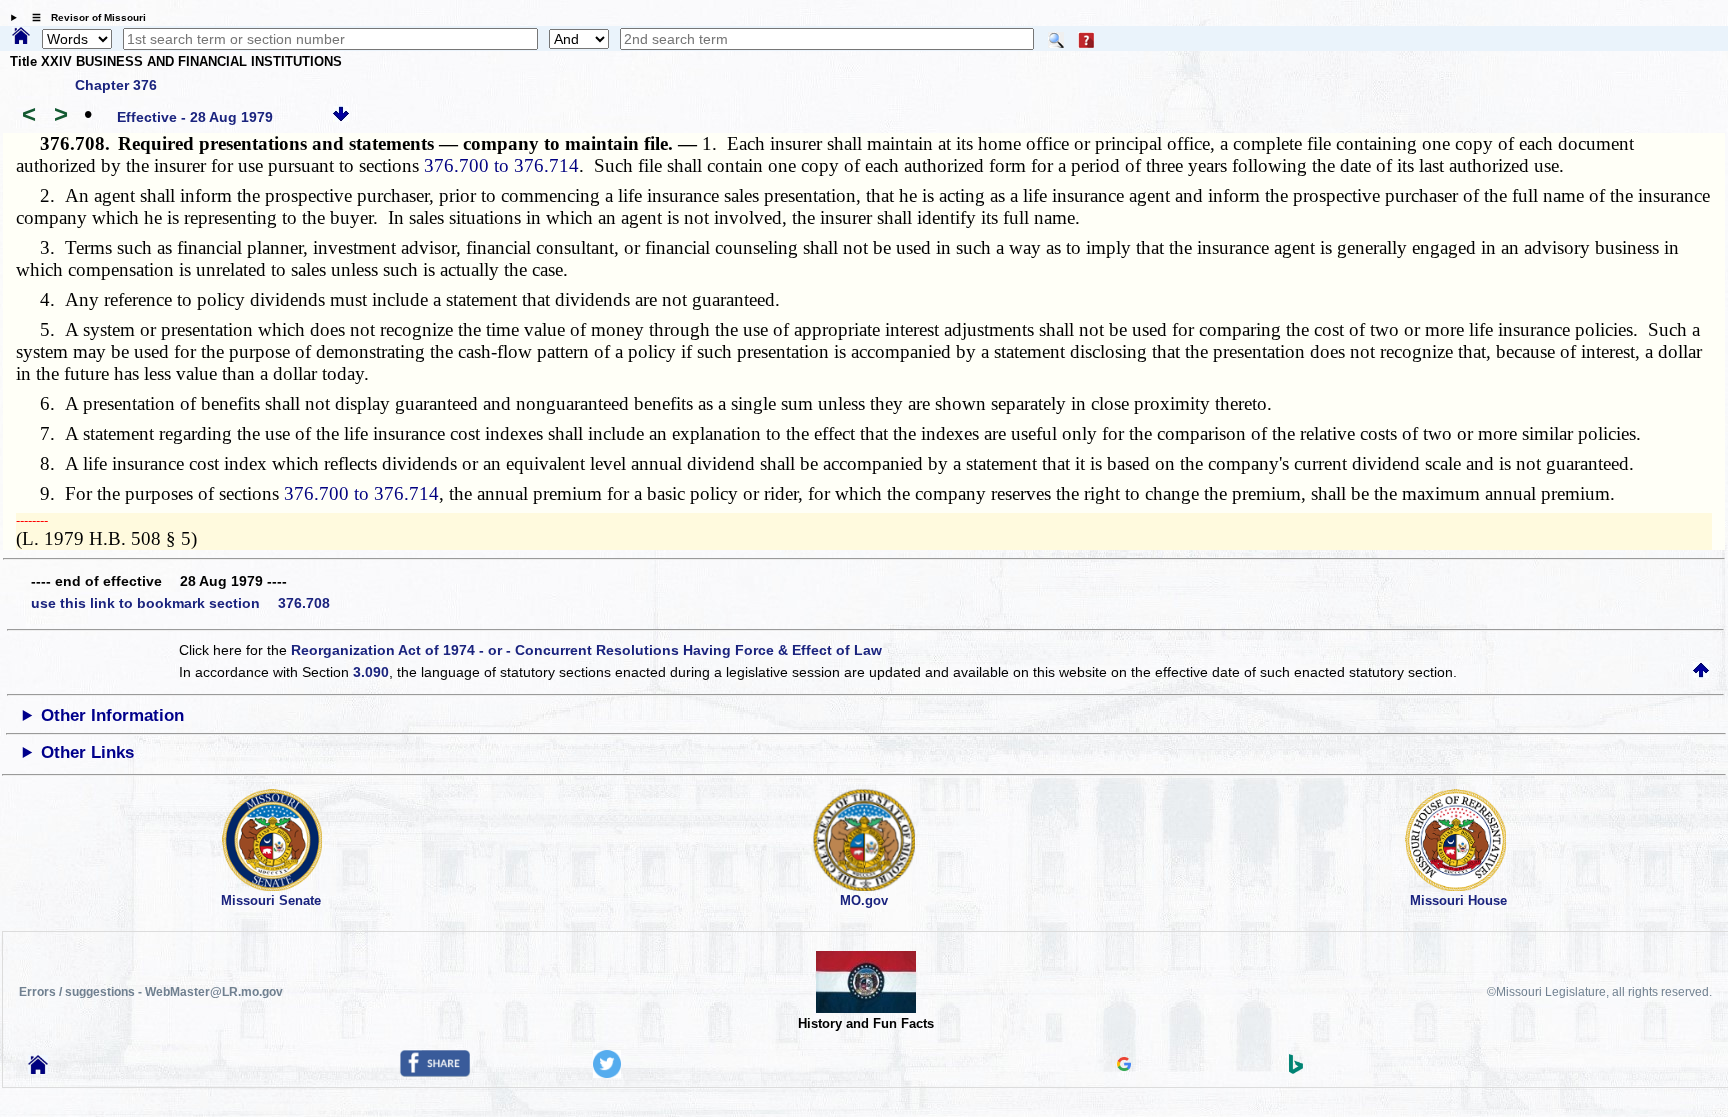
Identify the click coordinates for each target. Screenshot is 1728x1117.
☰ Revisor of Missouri (84, 17)
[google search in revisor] (1124, 1066)
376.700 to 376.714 (501, 165)
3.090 (371, 672)
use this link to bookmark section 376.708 (180, 603)
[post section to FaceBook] (435, 1072)
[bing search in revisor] (1296, 1069)
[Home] (21, 37)
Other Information (112, 715)
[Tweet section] (607, 1073)
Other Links (87, 752)
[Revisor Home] (38, 1069)
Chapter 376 (116, 85)
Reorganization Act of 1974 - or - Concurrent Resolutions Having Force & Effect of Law (586, 650)
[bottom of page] (341, 117)
